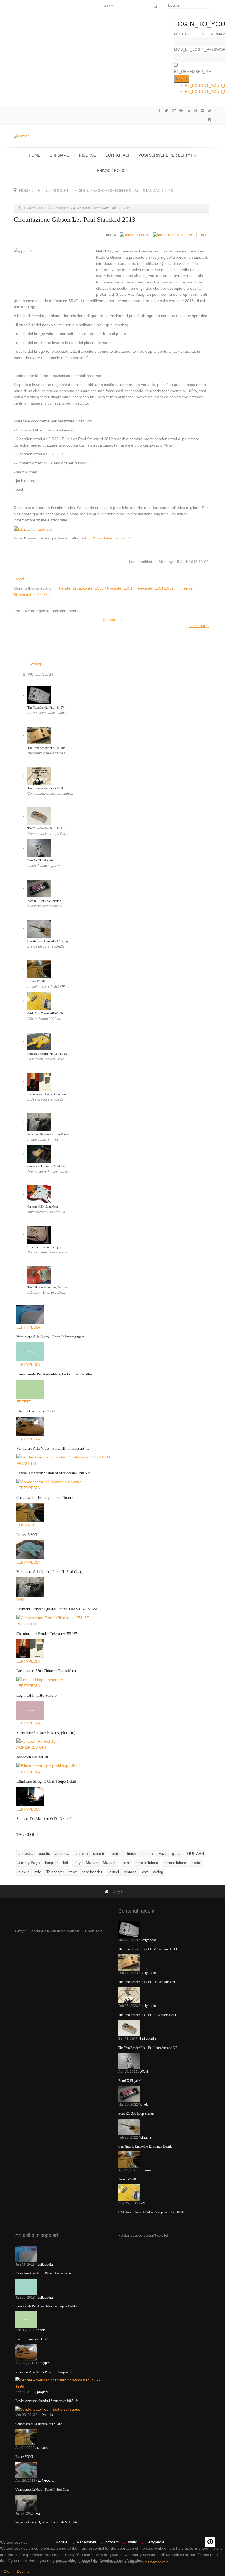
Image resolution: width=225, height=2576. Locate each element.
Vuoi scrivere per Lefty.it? (168, 155)
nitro (126, 1863)
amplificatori (31, 1747)
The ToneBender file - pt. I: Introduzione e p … (150, 2048)
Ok (6, 2571)
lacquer (51, 1863)
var (20, 1600)
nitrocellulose (175, 1863)
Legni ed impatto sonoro (36, 1695)
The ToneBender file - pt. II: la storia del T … (149, 2015)
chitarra (81, 1853)
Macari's (110, 1863)
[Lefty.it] (22, 136)
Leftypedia (28, 1327)
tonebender (92, 1872)
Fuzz (163, 1853)
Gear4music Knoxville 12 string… (50, 941)
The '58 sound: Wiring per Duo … (50, 1287)
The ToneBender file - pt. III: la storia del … (149, 1982)
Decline (23, 2571)
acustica (62, 1853)
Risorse (88, 155)
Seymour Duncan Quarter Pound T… (51, 1134)
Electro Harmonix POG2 (36, 1411)
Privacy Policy (113, 170)
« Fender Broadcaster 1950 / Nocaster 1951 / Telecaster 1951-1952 (115, 588)
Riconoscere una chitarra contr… (49, 1094)
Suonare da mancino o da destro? (44, 1819)
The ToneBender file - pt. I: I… (48, 828)
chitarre (26, 1525)
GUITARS (196, 1853)
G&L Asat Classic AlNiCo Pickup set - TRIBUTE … (153, 2212)
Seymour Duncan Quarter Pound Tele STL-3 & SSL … (60, 1609)
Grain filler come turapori (45, 1247)
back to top (199, 626)
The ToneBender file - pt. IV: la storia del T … (150, 1949)
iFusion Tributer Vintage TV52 (47, 1054)
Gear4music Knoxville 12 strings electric (145, 2146)
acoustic (26, 1853)
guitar (177, 1853)
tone (73, 1872)
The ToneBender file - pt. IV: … (48, 707)
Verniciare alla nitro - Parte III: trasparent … (53, 1448)
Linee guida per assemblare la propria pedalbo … (57, 1374)
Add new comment (93, 208)
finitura (147, 1853)
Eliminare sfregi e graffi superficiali (46, 1782)
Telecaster (55, 1872)
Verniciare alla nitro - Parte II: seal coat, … (52, 1572)
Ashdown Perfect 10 (32, 1757)
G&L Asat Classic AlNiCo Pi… (47, 1013)
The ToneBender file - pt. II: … (48, 788)
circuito (99, 1853)
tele (38, 1872)
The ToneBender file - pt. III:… (48, 748)
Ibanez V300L (37, 981)
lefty (42, 191)
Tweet (19, 578)
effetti (24, 1402)
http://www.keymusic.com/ (107, 538)
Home (35, 155)
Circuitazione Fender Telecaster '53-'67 (47, 1634)
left (66, 1863)
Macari (92, 1863)
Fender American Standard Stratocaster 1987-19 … (56, 1473)
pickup (24, 1872)
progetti (63, 191)
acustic (44, 1853)
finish (132, 1853)
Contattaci (117, 155)
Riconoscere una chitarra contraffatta (46, 1671)
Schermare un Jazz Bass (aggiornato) (46, 1733)
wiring (158, 1872)
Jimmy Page (29, 1863)
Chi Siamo (60, 155)
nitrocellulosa (147, 1863)
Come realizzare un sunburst (46, 1166)
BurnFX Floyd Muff (40, 860)
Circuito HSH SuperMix (43, 1207)
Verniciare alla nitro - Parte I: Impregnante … (53, 1337)
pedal (196, 1863)
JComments (111, 619)
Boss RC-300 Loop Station (44, 901)
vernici (113, 1872)
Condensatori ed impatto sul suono (45, 1498)
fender (116, 1853)
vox (145, 1872)
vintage (130, 1872)
